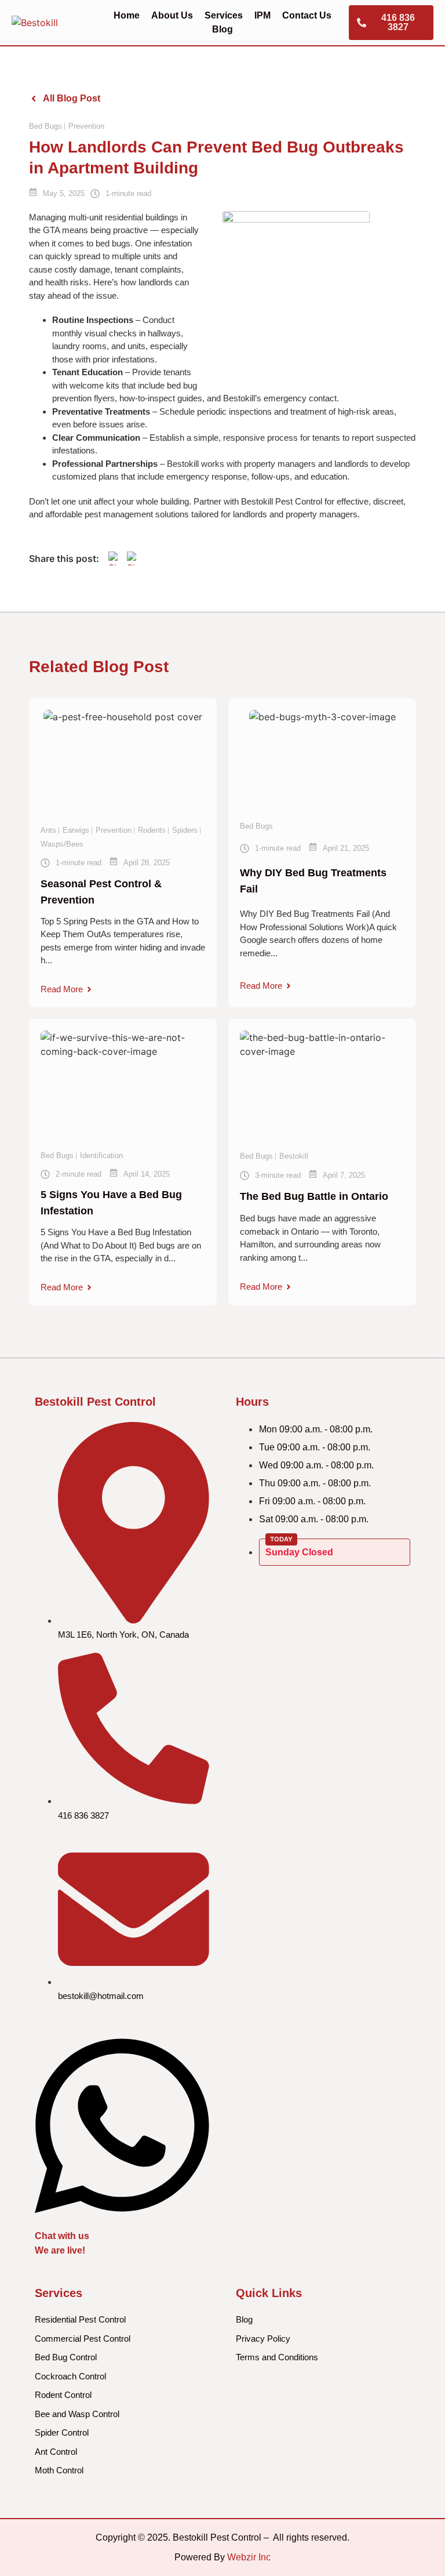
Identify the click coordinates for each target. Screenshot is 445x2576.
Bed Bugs (45, 126)
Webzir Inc (249, 2557)
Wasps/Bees (62, 844)
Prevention (86, 126)
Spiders (185, 830)
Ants (48, 830)
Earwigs (76, 830)
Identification (101, 1155)
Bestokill (294, 1156)
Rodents (152, 830)
